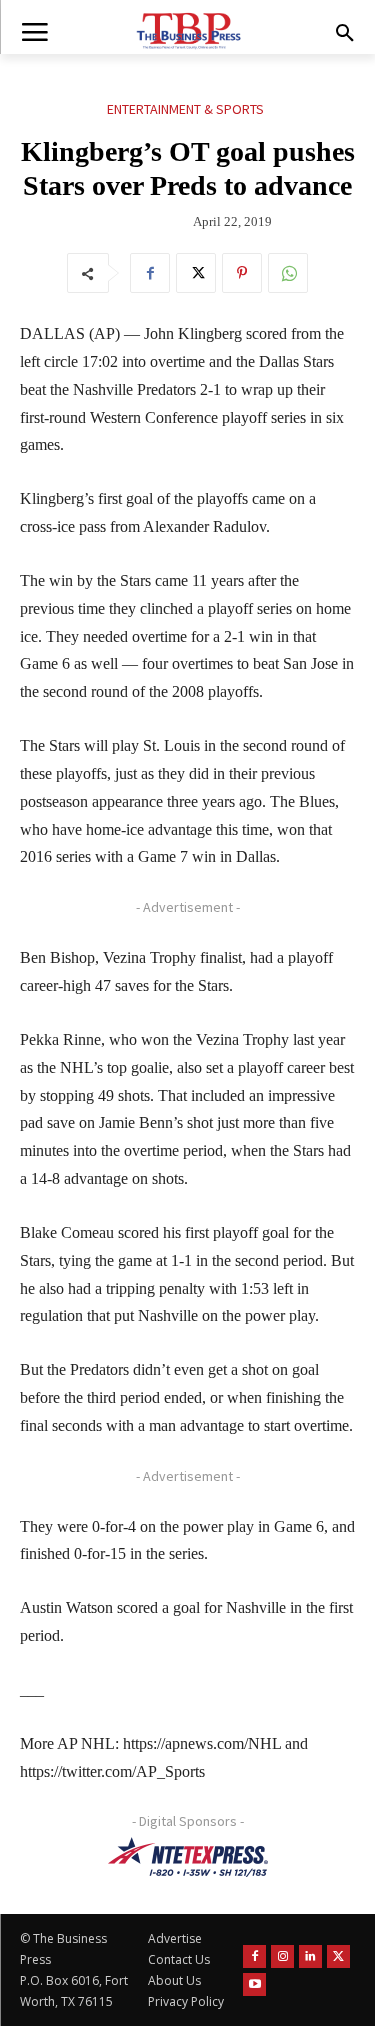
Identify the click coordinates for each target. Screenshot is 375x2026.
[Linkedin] (310, 1956)
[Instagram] (282, 1956)
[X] (196, 273)
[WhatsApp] (288, 273)
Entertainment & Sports (185, 109)
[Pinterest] (242, 273)
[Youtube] (254, 1984)
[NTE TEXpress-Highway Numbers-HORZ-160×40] (187, 1857)
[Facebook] (150, 273)
